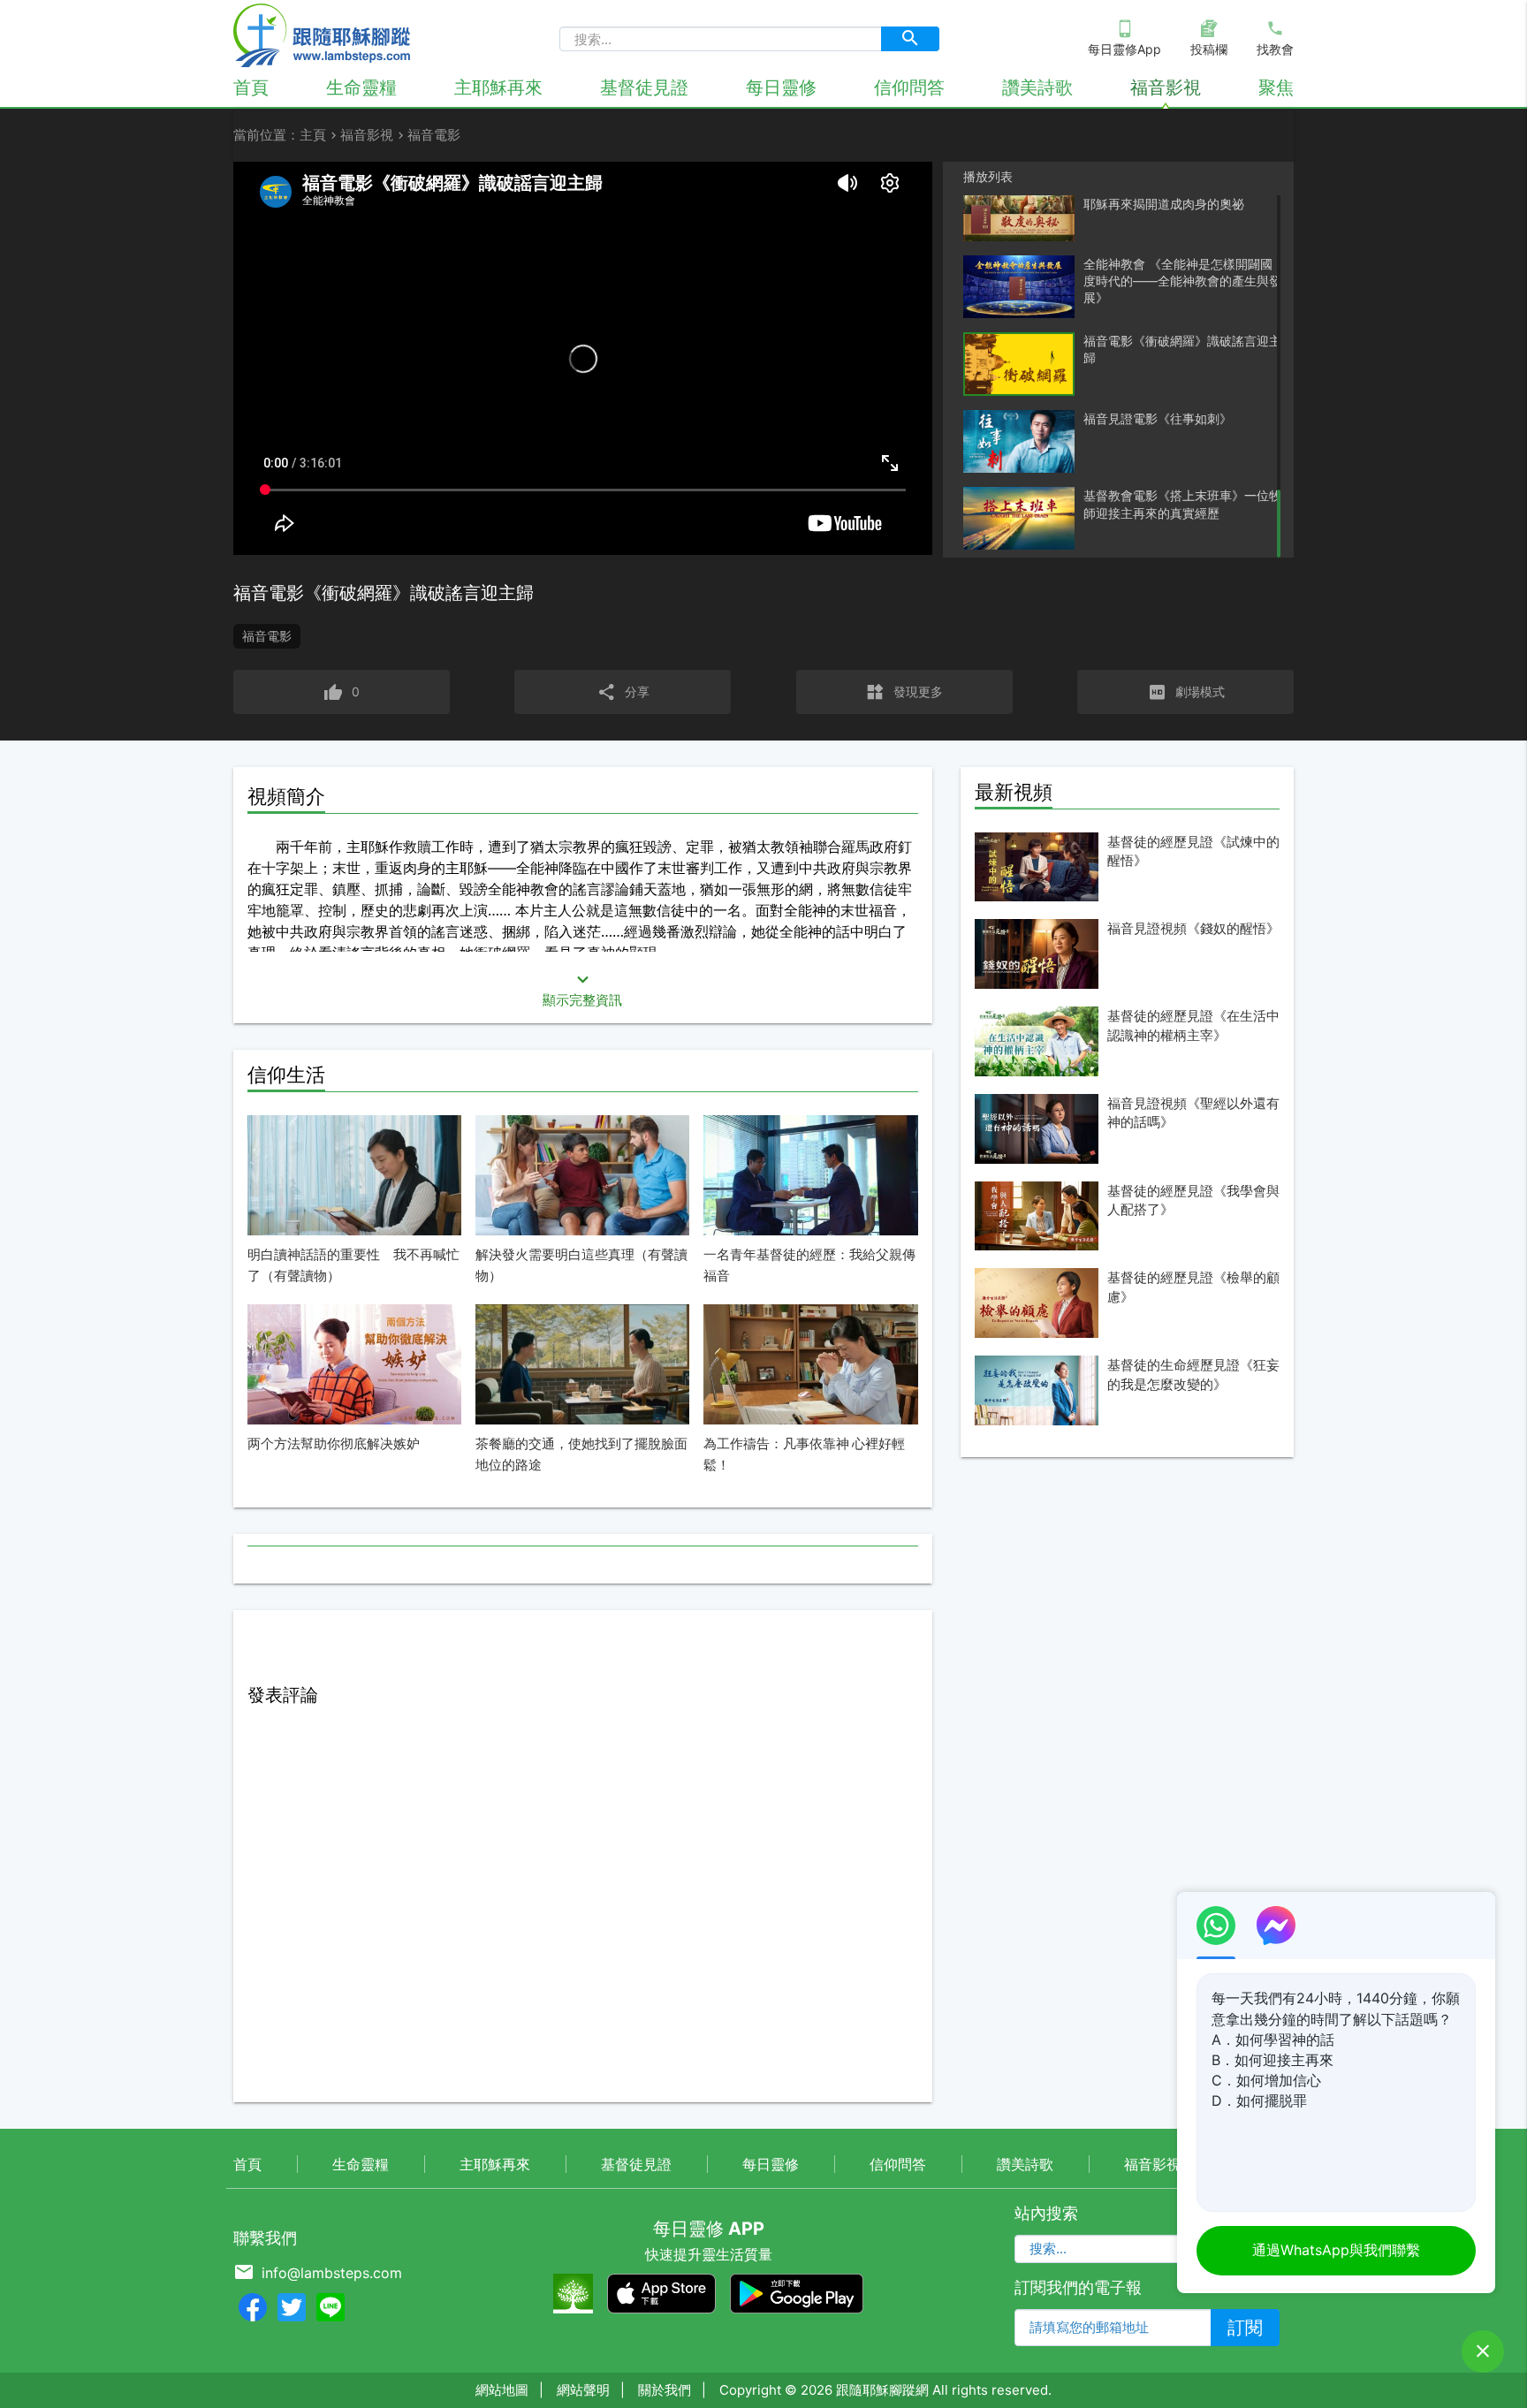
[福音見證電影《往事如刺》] (1019, 441)
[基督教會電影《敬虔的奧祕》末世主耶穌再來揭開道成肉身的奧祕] (1019, 210)
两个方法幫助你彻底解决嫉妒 (334, 1443)
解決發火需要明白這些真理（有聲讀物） (581, 1265)
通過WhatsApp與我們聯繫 (1336, 2250)
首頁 (251, 87)
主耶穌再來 (498, 87)
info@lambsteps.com (332, 2273)
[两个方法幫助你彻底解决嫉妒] (354, 1364)
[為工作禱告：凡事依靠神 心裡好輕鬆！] (810, 1364)
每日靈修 (781, 87)
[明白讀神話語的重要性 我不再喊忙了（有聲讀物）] (354, 1175)
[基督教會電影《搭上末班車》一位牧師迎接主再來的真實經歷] (1019, 518)
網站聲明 (583, 2390)
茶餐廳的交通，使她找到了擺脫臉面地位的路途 (581, 1454)
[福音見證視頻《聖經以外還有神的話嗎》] (1037, 1129)
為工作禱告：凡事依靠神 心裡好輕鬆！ (804, 1454)
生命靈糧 (361, 87)
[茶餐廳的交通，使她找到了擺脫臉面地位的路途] (582, 1364)
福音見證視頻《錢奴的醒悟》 (1193, 928)
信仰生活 (286, 1075)
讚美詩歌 (1037, 87)
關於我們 (665, 2390)
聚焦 (1276, 87)
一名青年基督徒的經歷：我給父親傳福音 (809, 1265)
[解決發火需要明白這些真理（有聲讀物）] (582, 1175)
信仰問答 (909, 87)
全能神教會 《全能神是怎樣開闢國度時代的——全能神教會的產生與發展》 (1182, 281)
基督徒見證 (644, 87)
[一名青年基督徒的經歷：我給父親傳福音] (810, 1175)
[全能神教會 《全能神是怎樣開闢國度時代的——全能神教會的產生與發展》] (1019, 287)
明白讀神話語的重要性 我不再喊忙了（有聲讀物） (353, 1265)
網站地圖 (502, 2390)
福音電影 (267, 636)
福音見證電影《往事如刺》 (1158, 418)
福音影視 (1166, 87)
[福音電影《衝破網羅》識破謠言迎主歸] (1019, 365)
